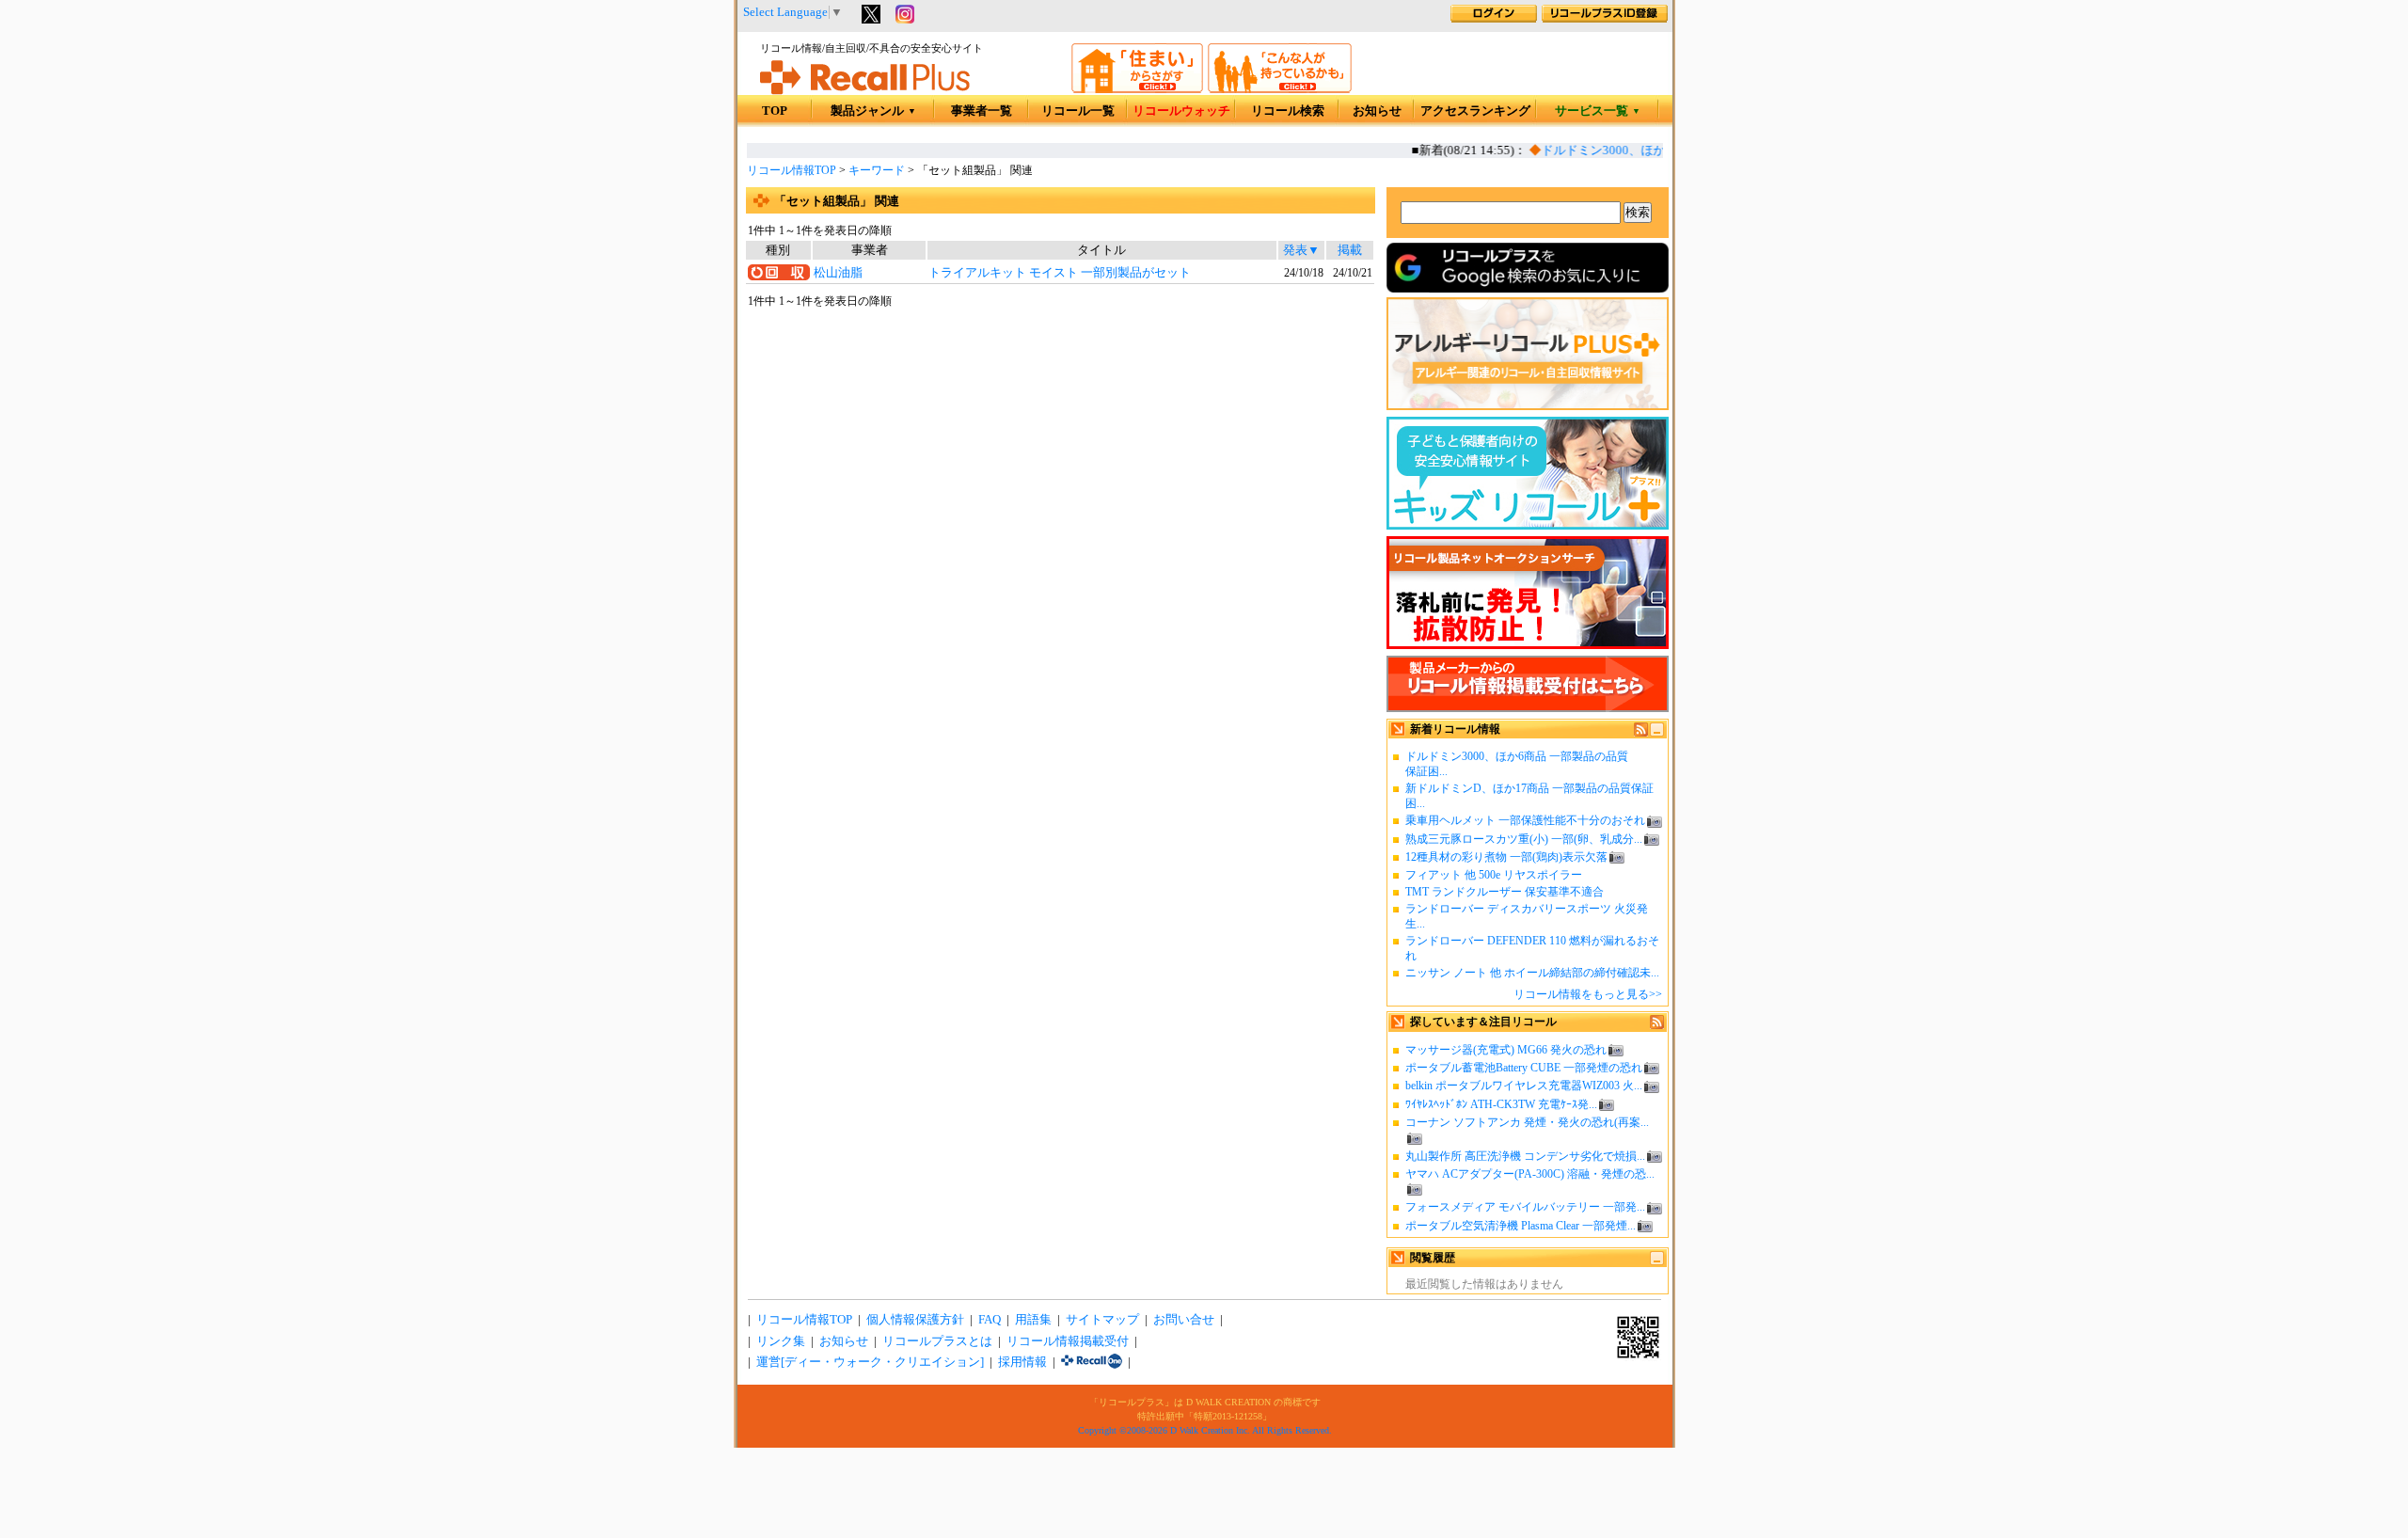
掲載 (1350, 250)
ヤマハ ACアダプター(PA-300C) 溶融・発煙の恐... (1530, 1174)
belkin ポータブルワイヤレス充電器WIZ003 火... (1524, 1086)
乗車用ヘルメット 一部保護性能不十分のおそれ (1525, 820)
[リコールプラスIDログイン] (1494, 19)
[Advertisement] (1060, 463)
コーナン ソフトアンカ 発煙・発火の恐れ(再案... (1527, 1122)
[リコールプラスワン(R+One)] (1092, 1362)
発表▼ (1301, 250)
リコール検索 (1288, 111)
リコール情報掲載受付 (1068, 1341)
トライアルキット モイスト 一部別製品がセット (1060, 273)
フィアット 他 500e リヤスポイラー (1494, 875)
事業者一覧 (982, 111)
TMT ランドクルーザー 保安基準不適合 (1505, 892)
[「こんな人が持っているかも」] (1280, 89)
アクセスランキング (1475, 111)
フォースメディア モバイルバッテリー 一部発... (1525, 1207)
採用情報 (1022, 1362)
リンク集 (781, 1341)
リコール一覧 (1078, 111)
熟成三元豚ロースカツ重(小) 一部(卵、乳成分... (1524, 839)
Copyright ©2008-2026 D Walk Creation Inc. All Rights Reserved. (1205, 1430)
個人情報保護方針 (915, 1320)
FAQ (990, 1320)
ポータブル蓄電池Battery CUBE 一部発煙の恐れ (1524, 1068)
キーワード (877, 170)
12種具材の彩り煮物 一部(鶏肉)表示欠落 (1506, 857)
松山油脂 (838, 273)
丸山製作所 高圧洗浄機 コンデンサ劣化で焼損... (1525, 1156)
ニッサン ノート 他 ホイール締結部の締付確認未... (1532, 973)
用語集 (1033, 1320)
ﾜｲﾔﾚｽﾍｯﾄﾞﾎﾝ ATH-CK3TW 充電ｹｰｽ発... (1501, 1104)
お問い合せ (1184, 1320)
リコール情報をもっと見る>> (1588, 994)
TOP (775, 111)
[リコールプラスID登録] (1605, 19)
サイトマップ (1102, 1320)
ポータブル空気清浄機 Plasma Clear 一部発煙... (1521, 1226)
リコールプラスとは (937, 1341)
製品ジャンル (873, 111)
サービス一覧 (1598, 111)
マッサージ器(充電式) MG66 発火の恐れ (1506, 1050)
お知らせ (1377, 111)
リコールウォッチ (1181, 111)
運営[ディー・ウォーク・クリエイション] (870, 1362)
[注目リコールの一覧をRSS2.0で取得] (1657, 1025)
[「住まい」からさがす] (1137, 89)
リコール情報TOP (792, 170)
